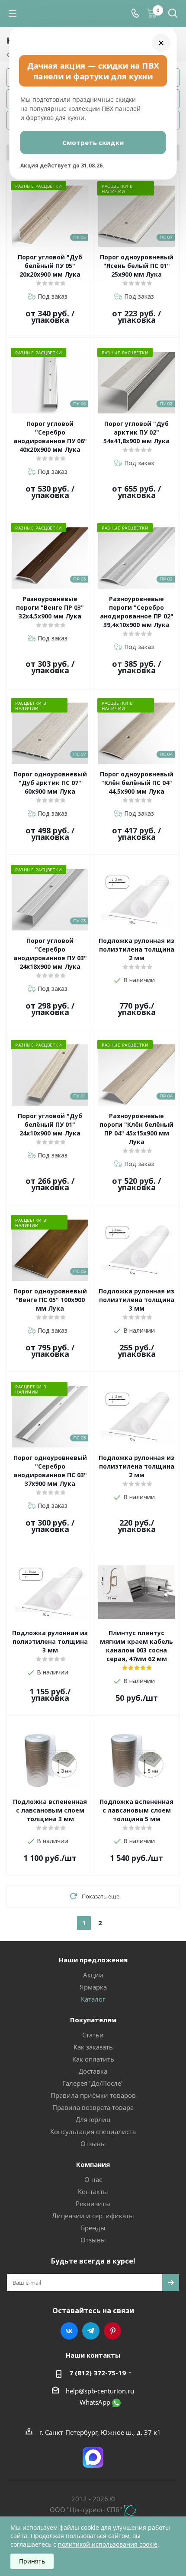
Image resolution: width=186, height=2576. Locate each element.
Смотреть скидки (93, 142)
